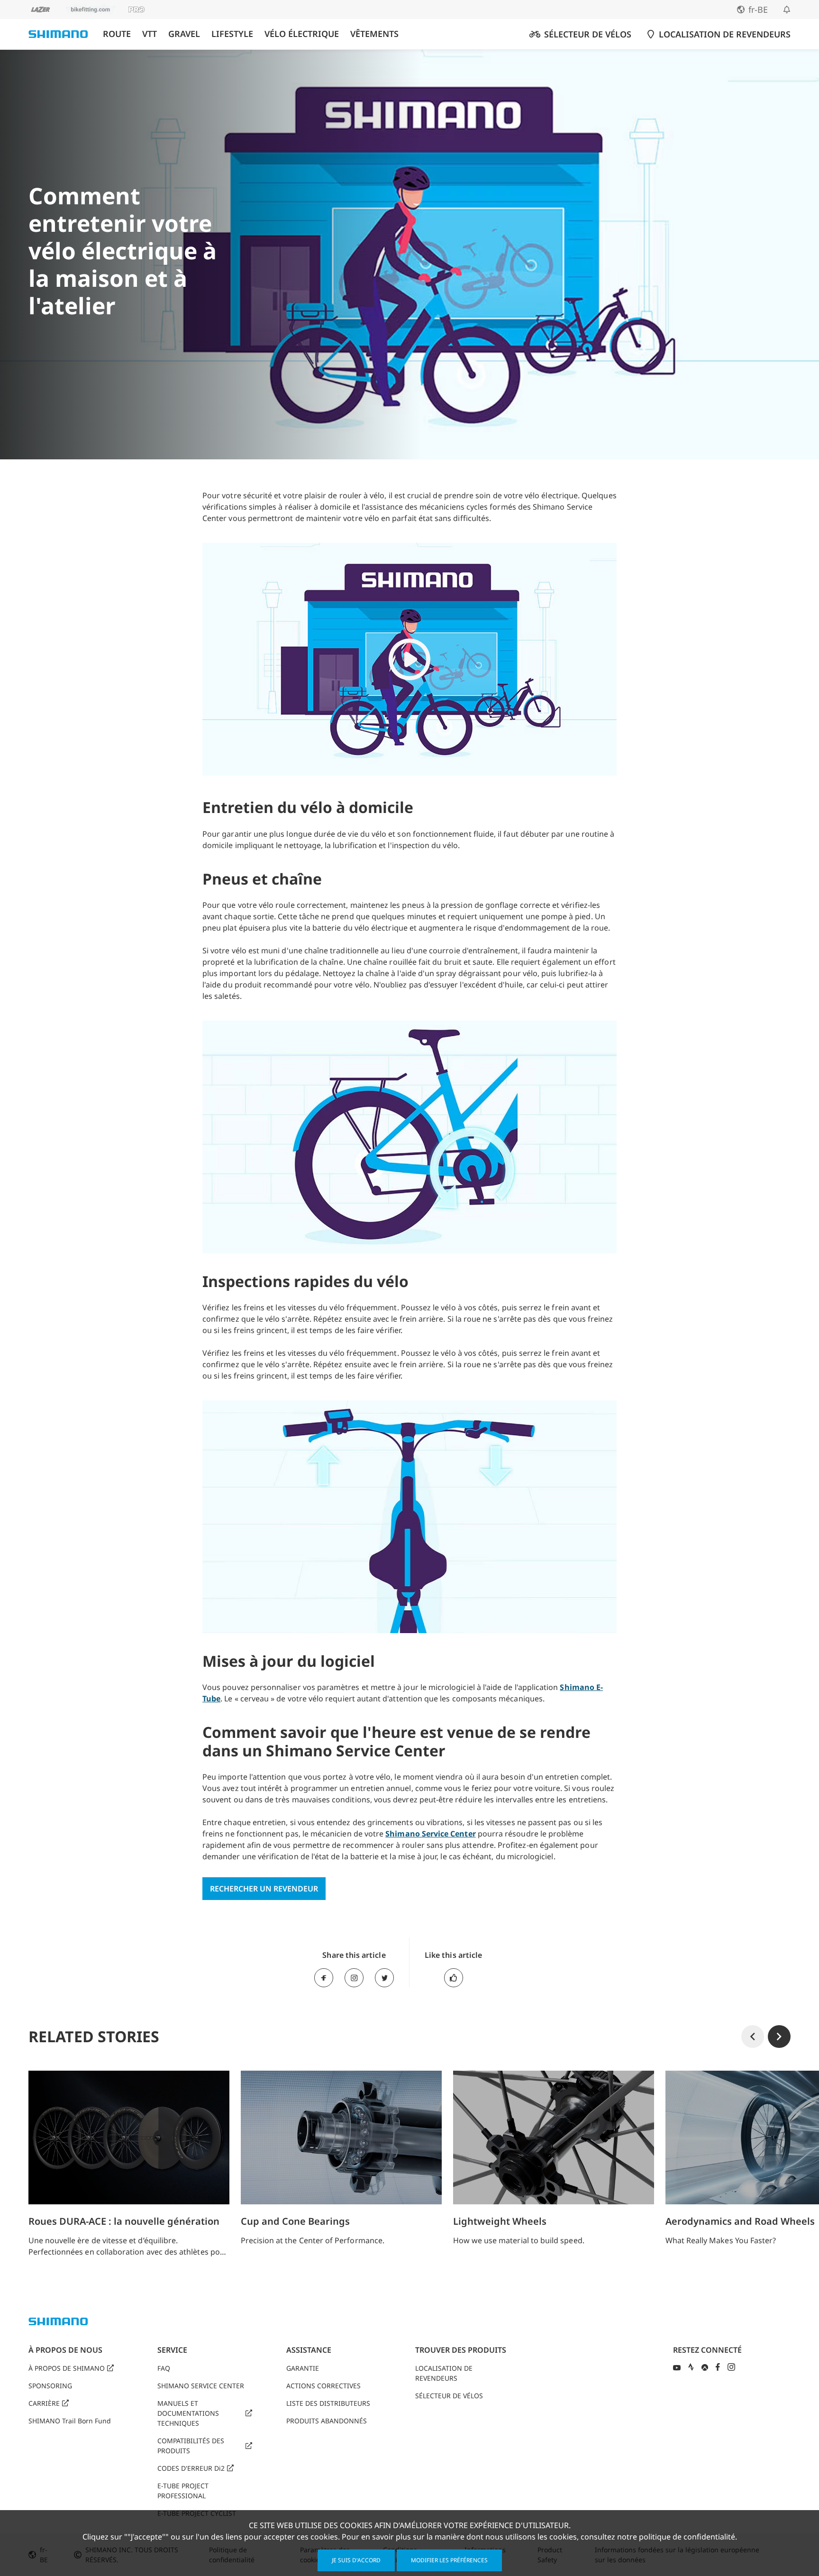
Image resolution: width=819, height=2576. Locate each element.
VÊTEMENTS (374, 34)
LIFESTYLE (232, 34)
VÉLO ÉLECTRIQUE (302, 34)
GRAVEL (184, 34)
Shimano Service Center (430, 1834)
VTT (150, 34)
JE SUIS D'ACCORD (356, 2560)
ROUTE (117, 34)
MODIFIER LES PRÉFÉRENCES (449, 2560)
